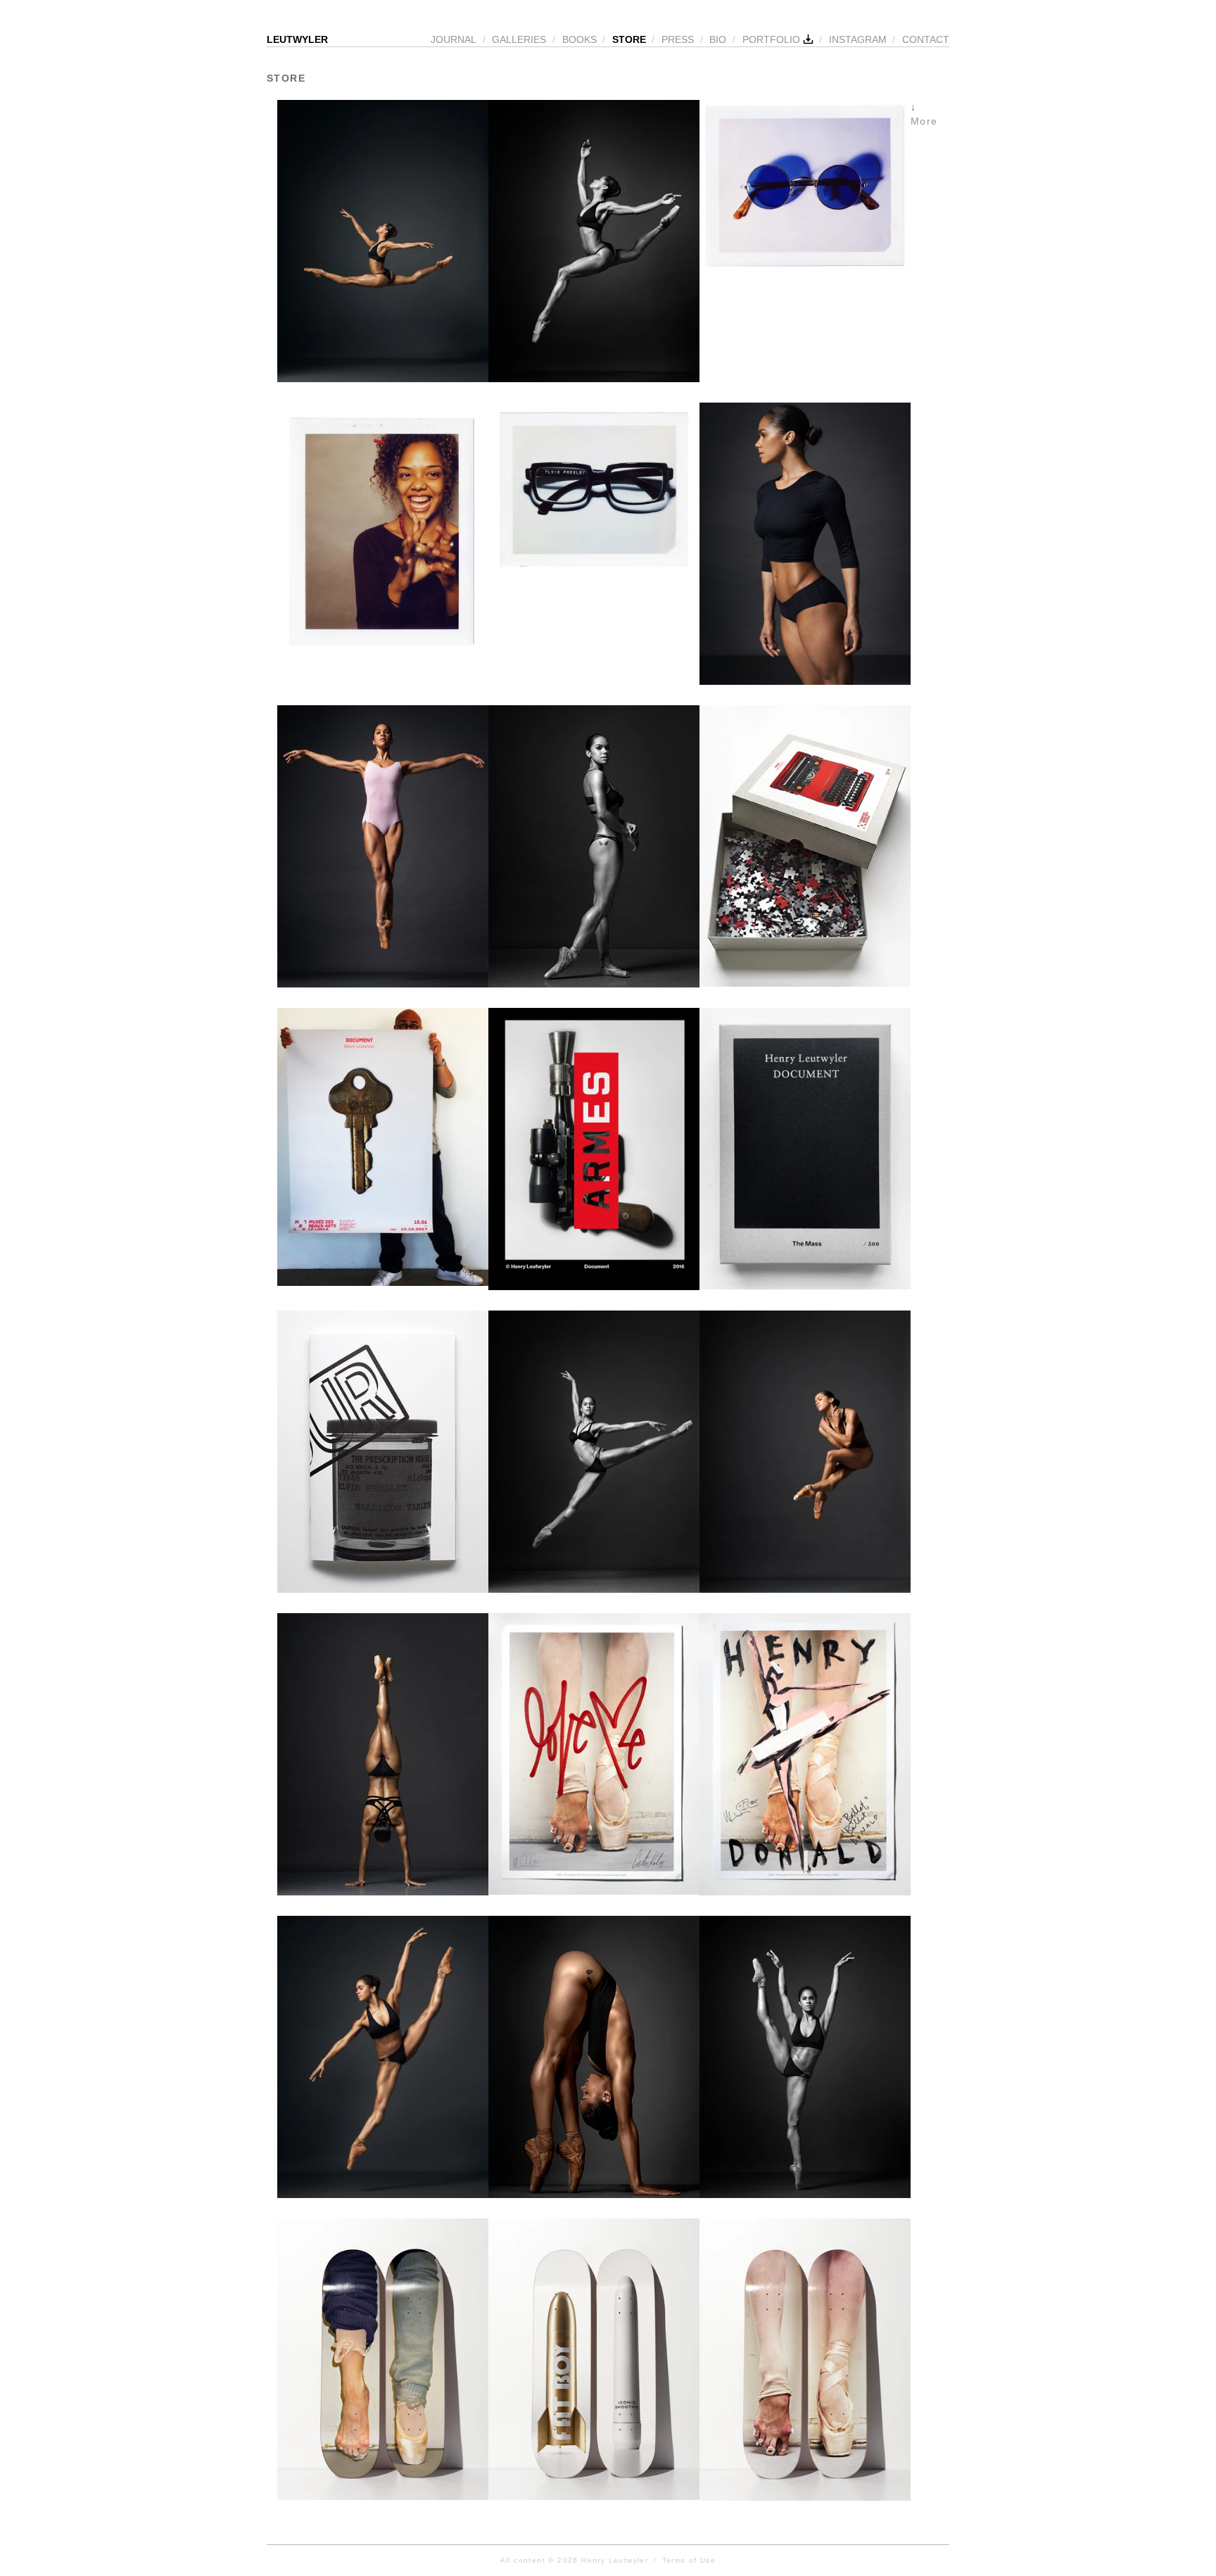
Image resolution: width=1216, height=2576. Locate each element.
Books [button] (579, 39)
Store (629, 39)
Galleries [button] (519, 39)
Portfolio (773, 39)
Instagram (858, 39)
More (924, 121)
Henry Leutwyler (615, 2560)
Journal (454, 39)
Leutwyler (297, 39)
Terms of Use (689, 2560)
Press (678, 39)
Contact (926, 39)
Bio (718, 39)
